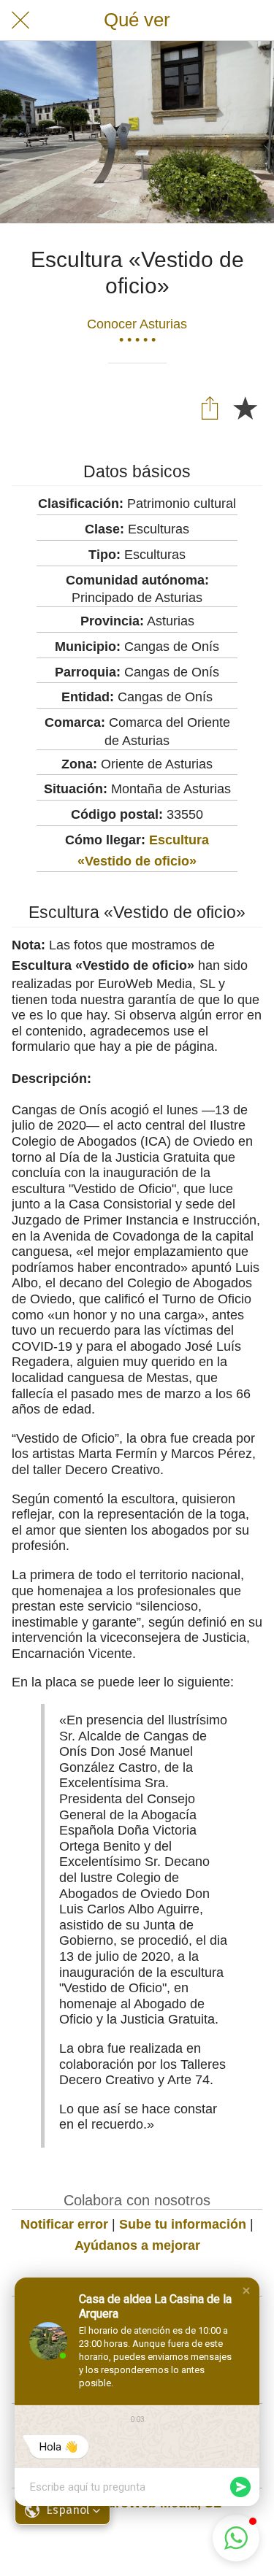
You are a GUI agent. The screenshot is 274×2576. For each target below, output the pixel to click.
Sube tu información (183, 2224)
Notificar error (64, 2224)
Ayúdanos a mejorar (137, 2245)
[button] (246, 2291)
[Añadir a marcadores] (245, 407)
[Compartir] (210, 407)
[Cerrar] (20, 20)
